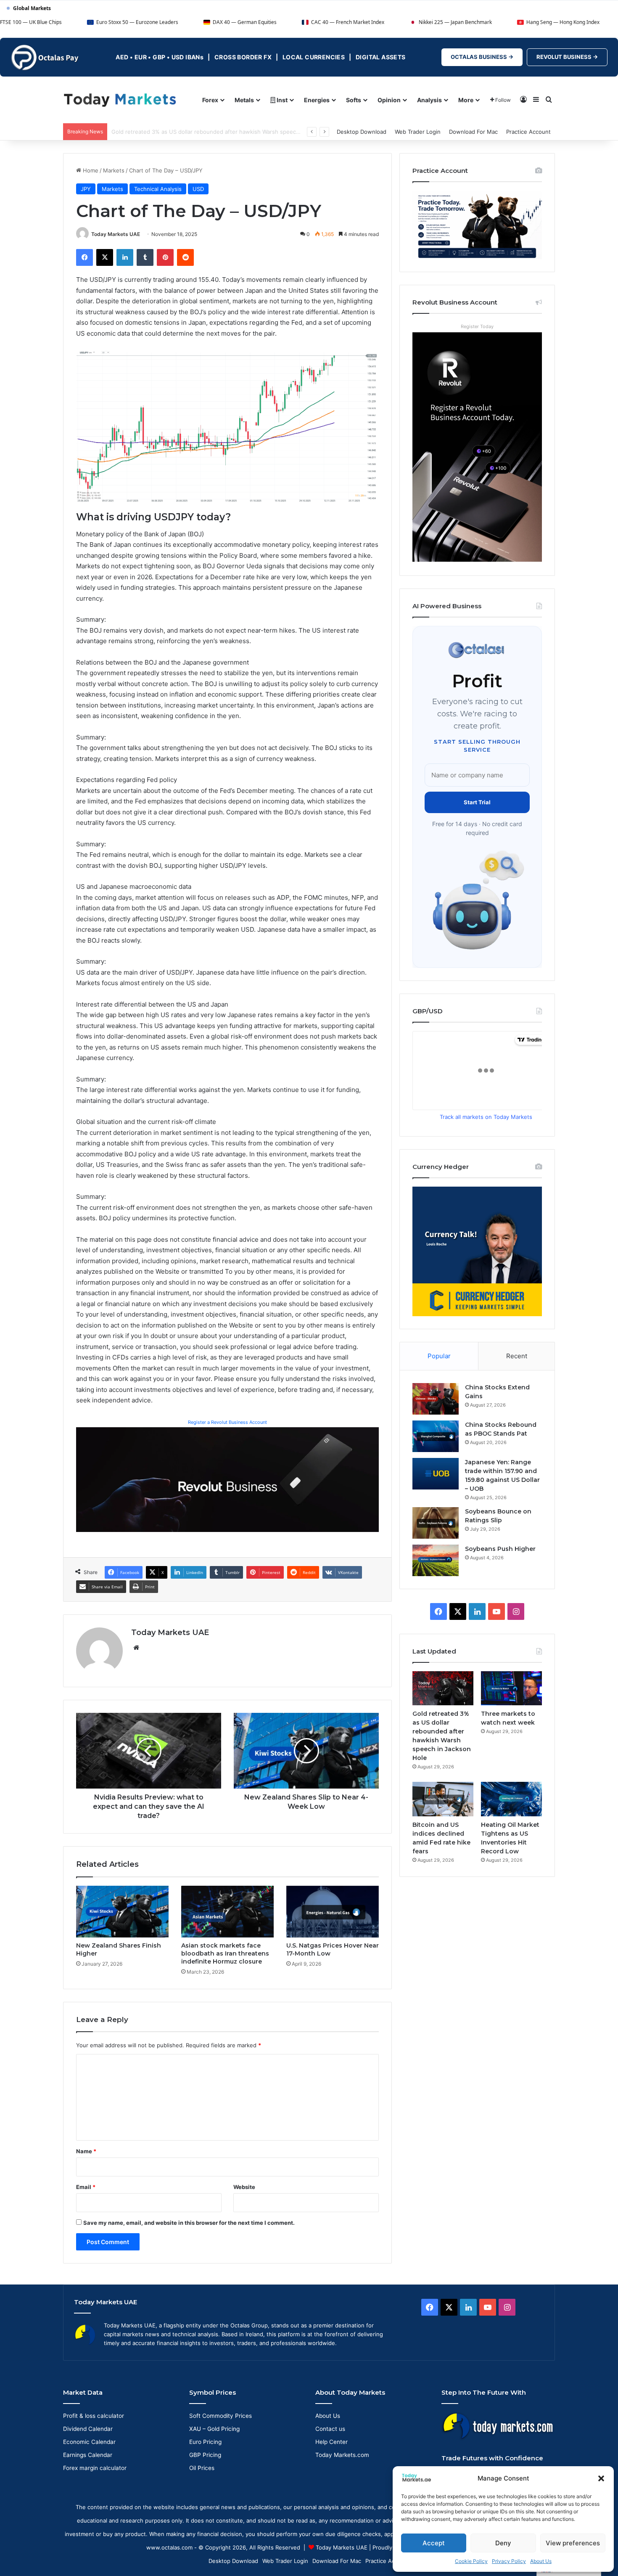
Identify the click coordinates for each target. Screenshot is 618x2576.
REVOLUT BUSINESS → (567, 57)
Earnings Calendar (88, 2455)
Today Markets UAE (116, 234)
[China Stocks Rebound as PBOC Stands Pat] (436, 1436)
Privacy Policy (509, 2561)
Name (86, 2151)
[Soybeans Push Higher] (436, 1560)
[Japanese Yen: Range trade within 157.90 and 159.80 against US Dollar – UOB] (436, 1474)
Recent (517, 1356)
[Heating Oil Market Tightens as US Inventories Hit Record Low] (511, 1799)
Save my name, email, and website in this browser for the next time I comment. (189, 2223)
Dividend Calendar (88, 2429)
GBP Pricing (205, 2455)
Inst (281, 100)
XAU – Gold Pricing (214, 2429)
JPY (86, 189)
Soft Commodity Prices (221, 2416)
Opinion (389, 100)
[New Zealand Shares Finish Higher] (122, 1912)
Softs (354, 100)
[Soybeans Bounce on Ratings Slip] (436, 1523)
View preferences (573, 2543)
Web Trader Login (418, 132)
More (466, 100)
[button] (601, 2478)
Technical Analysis (158, 189)
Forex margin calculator (95, 2468)
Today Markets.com (342, 2455)
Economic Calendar (89, 2442)
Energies (317, 100)
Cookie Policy (471, 2561)
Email (86, 2187)
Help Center (331, 2442)
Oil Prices (202, 2468)
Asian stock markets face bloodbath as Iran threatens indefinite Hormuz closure (225, 1953)
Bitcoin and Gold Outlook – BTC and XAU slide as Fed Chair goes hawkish (207, 132)
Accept (434, 2543)
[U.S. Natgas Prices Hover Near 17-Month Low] (333, 1912)
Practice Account (528, 132)
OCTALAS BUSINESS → (482, 57)
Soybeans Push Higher (500, 1549)
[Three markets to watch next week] (511, 1688)
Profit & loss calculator (94, 2416)
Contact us (330, 2429)
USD (198, 189)
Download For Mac (473, 132)
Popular (439, 1356)
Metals (244, 100)
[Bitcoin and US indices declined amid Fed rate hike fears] (443, 1799)
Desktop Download (362, 132)
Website (244, 2187)
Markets (114, 170)
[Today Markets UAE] (120, 99)
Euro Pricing (205, 2442)
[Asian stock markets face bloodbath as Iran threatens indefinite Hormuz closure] (227, 1912)
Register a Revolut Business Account (227, 1422)
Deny (503, 2543)
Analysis (429, 100)
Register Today (477, 326)
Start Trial (477, 802)
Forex (210, 100)
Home (90, 170)
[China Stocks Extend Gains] (436, 1399)
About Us (541, 2561)
